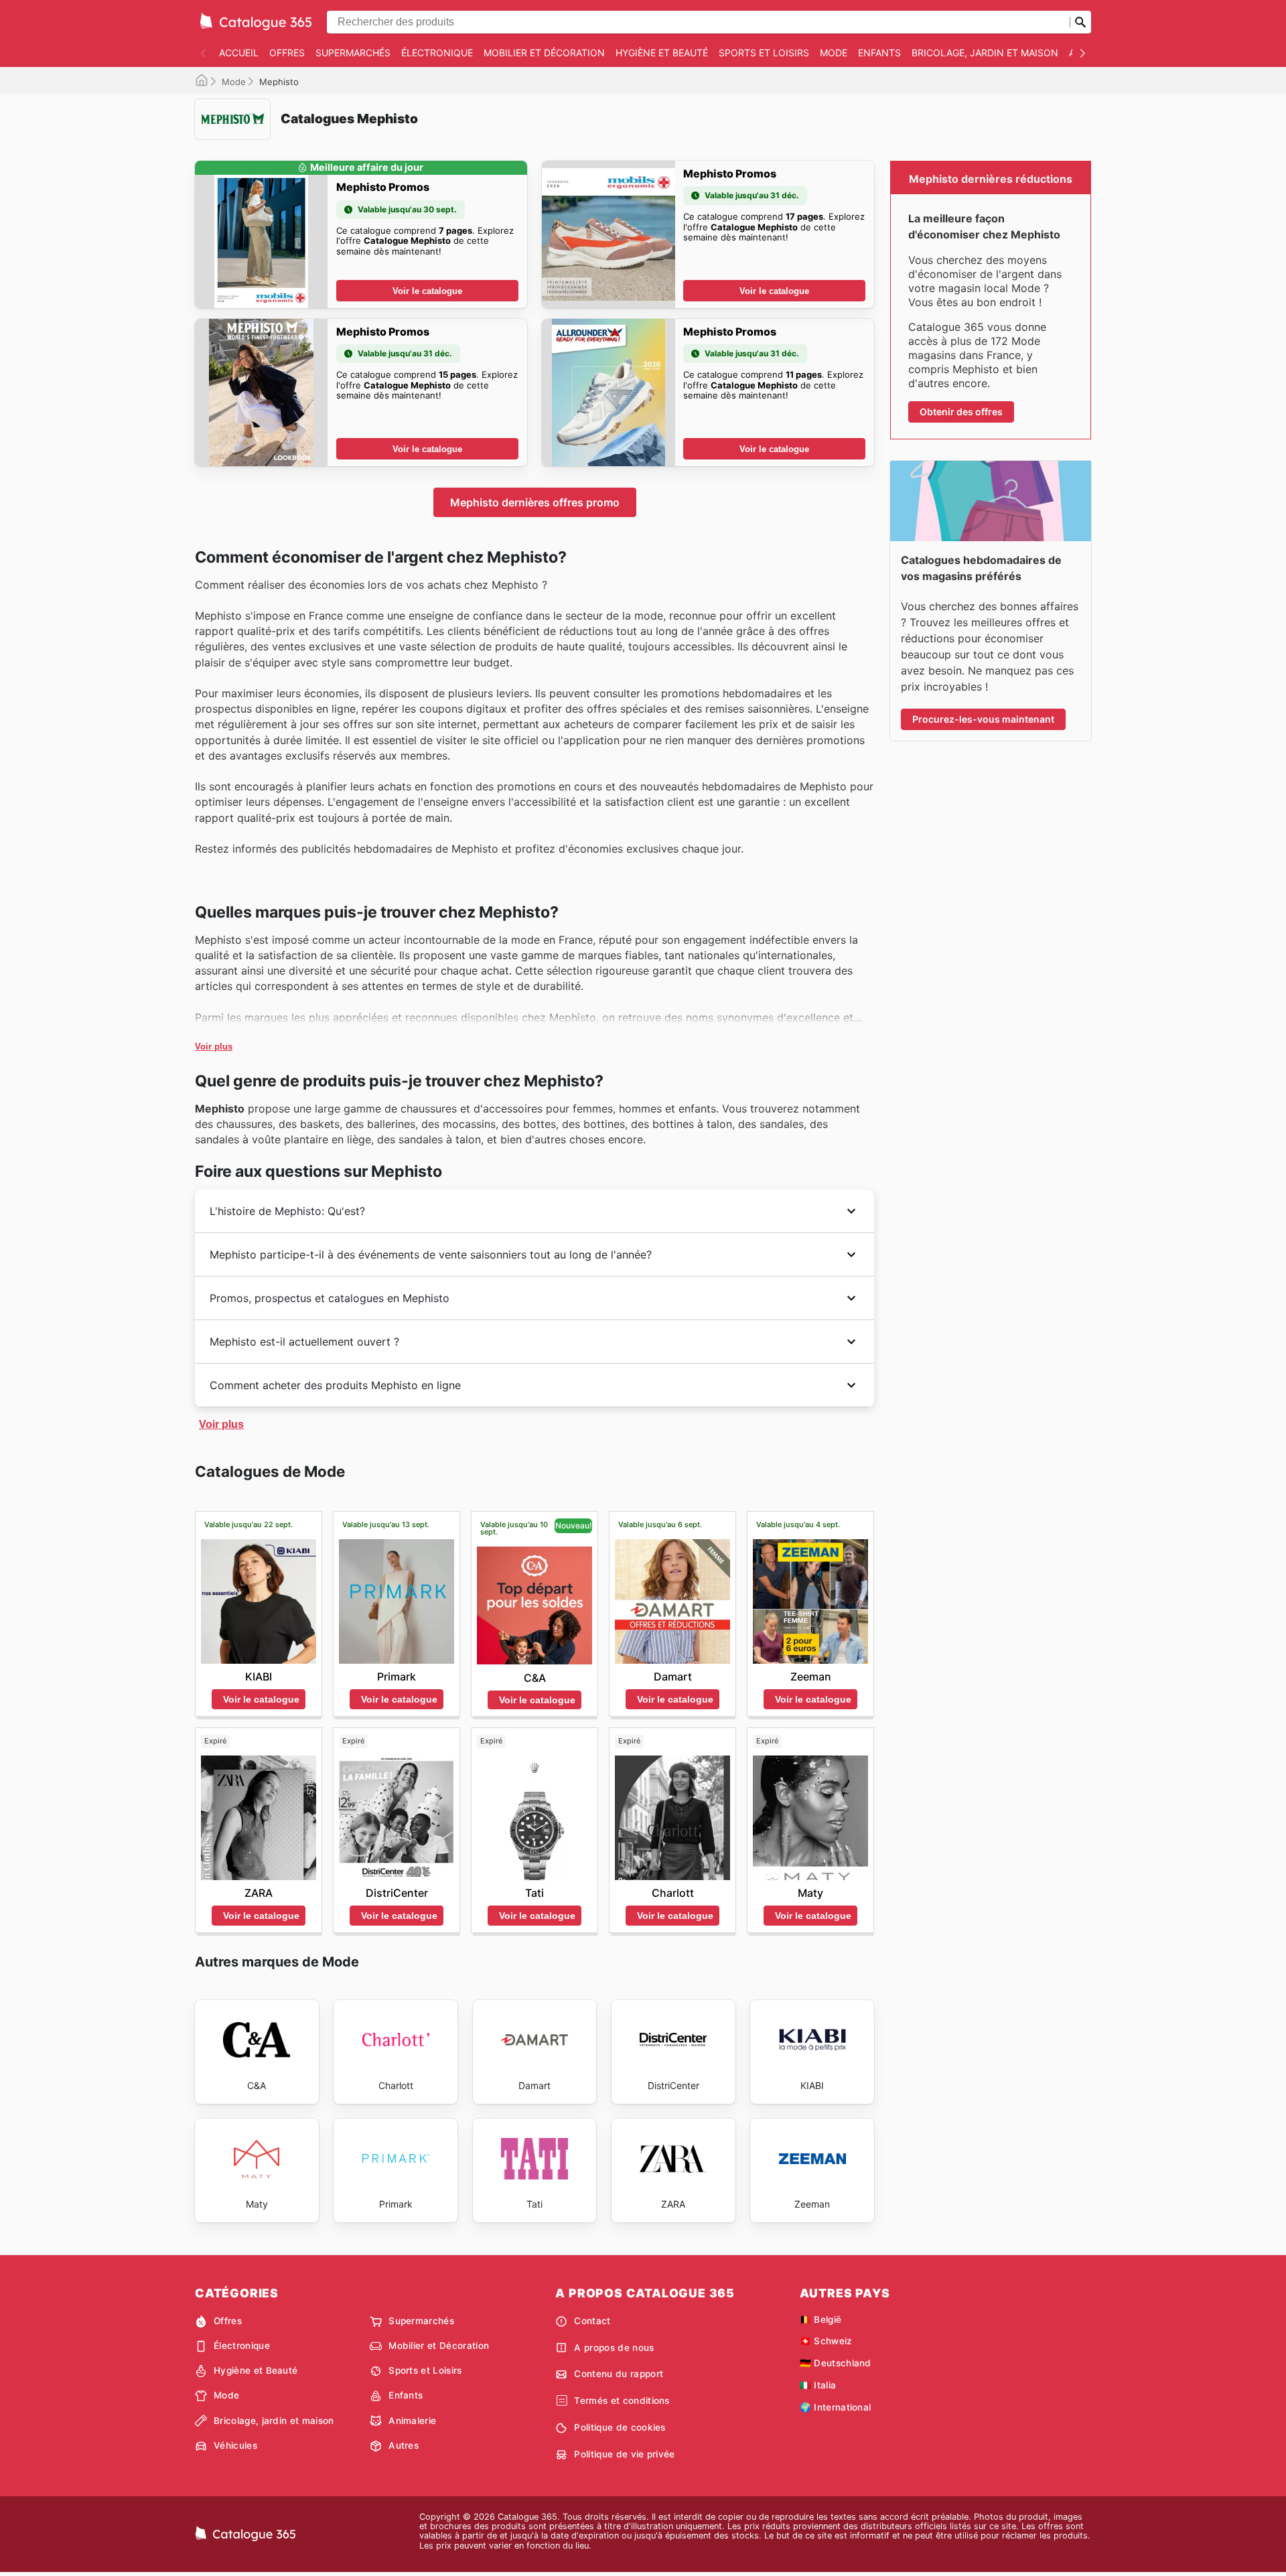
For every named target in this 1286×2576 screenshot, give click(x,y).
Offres (287, 53)
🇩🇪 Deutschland (836, 2363)
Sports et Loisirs (764, 53)
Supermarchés (353, 53)
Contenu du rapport (619, 2374)
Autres (404, 2445)
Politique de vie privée (624, 2454)
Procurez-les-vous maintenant (983, 719)
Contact (592, 2321)
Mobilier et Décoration (544, 53)
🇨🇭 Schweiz (826, 2341)
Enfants (879, 53)
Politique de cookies (620, 2427)
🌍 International (836, 2407)
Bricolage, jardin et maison (985, 53)
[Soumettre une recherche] (1080, 22)
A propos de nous (614, 2348)
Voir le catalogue (427, 291)
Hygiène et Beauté (662, 53)
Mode (834, 53)
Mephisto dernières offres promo (535, 502)
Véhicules (235, 2445)
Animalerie (412, 2421)
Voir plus (214, 1047)
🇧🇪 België (821, 2319)
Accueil (239, 53)
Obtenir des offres (961, 412)
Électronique (437, 53)
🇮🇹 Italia (818, 2385)
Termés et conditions (622, 2401)
